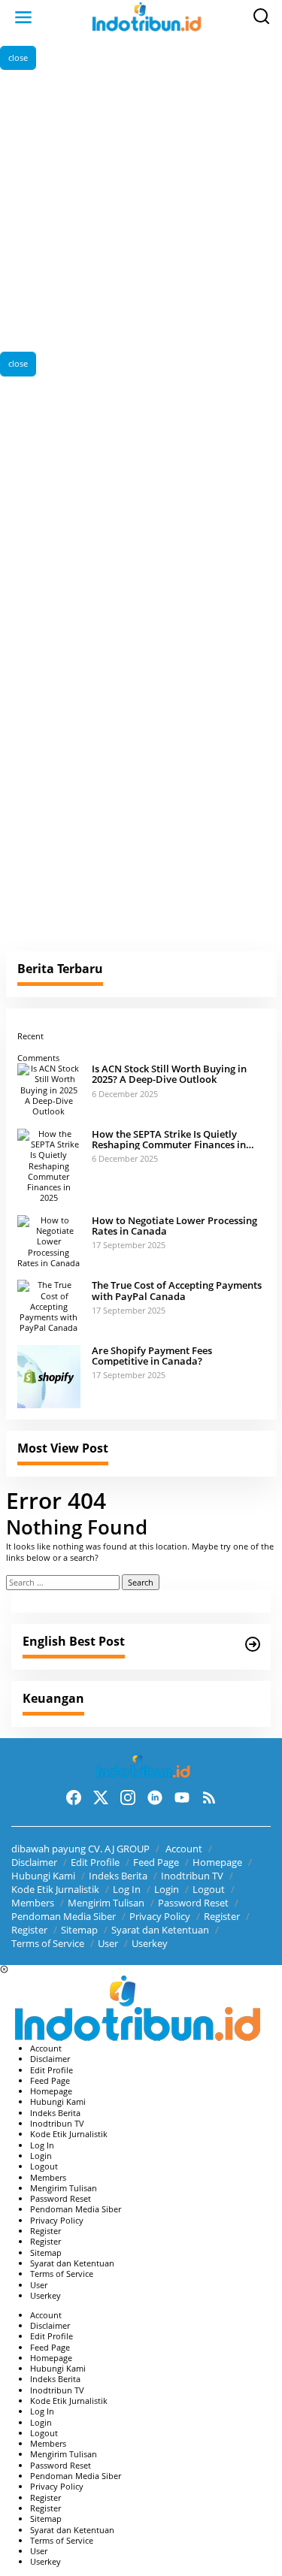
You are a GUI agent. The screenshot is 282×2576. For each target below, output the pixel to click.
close (18, 57)
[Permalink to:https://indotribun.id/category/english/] (253, 1644)
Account (184, 1849)
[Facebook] (74, 1797)
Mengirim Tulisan (106, 1903)
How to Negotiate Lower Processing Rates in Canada (174, 1226)
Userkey (150, 1943)
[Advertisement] (141, 211)
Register (222, 1916)
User (108, 1943)
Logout (209, 1889)
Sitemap (79, 1930)
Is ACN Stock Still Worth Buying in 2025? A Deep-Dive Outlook (169, 1074)
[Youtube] (182, 1797)
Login (167, 1889)
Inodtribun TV (192, 1876)
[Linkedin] (155, 1797)
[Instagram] (128, 1797)
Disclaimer (34, 1862)
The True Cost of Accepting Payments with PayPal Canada (177, 1291)
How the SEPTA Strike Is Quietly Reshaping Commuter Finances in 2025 (169, 1140)
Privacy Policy (160, 1916)
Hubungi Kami (43, 1876)
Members (33, 1903)
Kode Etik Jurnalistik (55, 1889)
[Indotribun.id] (144, 16)
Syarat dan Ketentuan (160, 1930)
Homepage (217, 1862)
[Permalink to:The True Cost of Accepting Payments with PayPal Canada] (49, 1306)
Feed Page (156, 1862)
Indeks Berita (118, 1876)
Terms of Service (48, 1943)
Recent (30, 1036)
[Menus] (23, 17)
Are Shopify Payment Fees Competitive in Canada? (152, 1356)
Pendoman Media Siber (64, 1916)
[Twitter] (101, 1797)
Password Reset (193, 1903)
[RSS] (209, 1797)
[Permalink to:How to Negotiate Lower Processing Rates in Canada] (49, 1240)
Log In (127, 1889)
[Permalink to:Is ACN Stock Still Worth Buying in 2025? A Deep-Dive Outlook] (49, 1089)
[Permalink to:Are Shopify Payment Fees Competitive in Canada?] (49, 1376)
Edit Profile (95, 1862)
